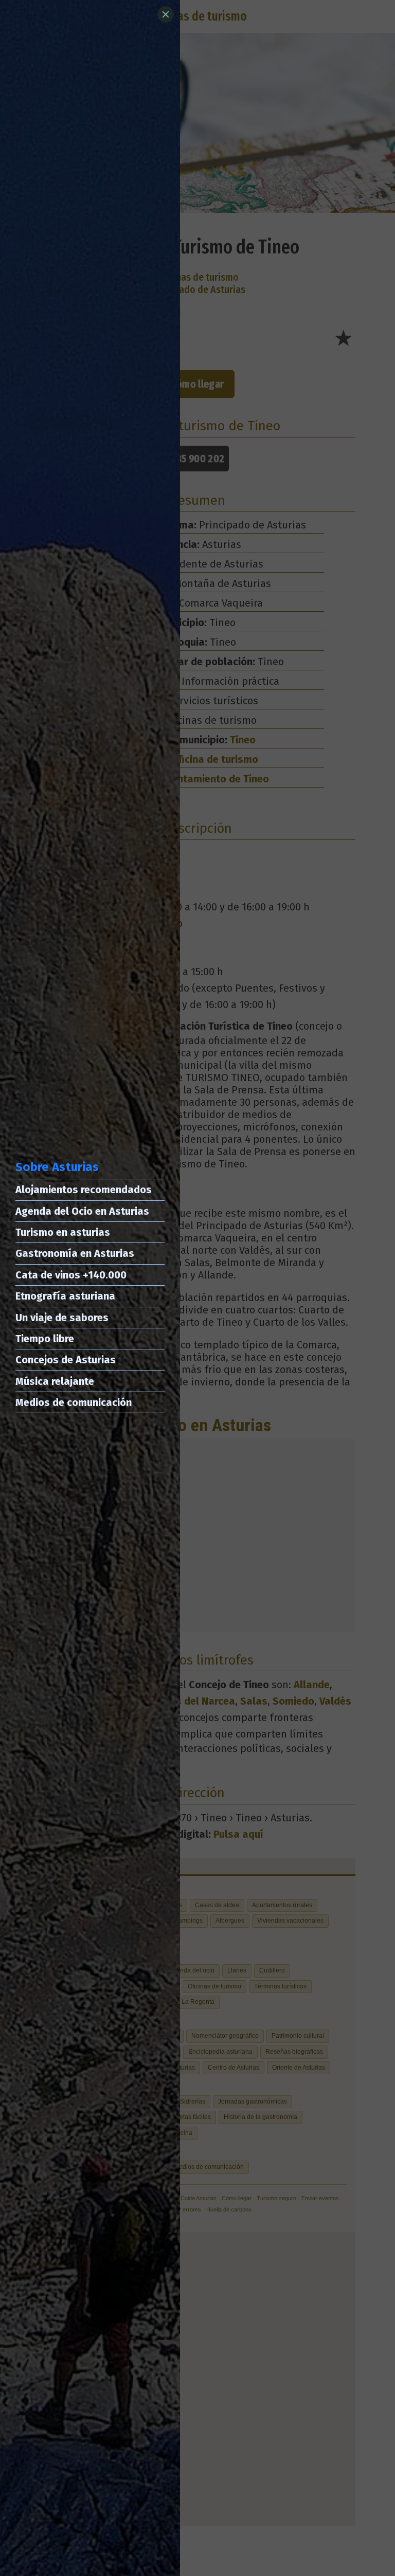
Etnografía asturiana (65, 1296)
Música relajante (55, 1381)
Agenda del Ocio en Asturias (82, 1211)
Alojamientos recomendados (84, 1190)
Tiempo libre (45, 1339)
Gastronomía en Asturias (75, 1253)
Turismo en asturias (63, 1232)
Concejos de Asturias (66, 1360)
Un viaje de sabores (62, 1318)
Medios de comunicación (74, 1402)
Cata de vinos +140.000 (71, 1275)
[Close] (166, 14)
